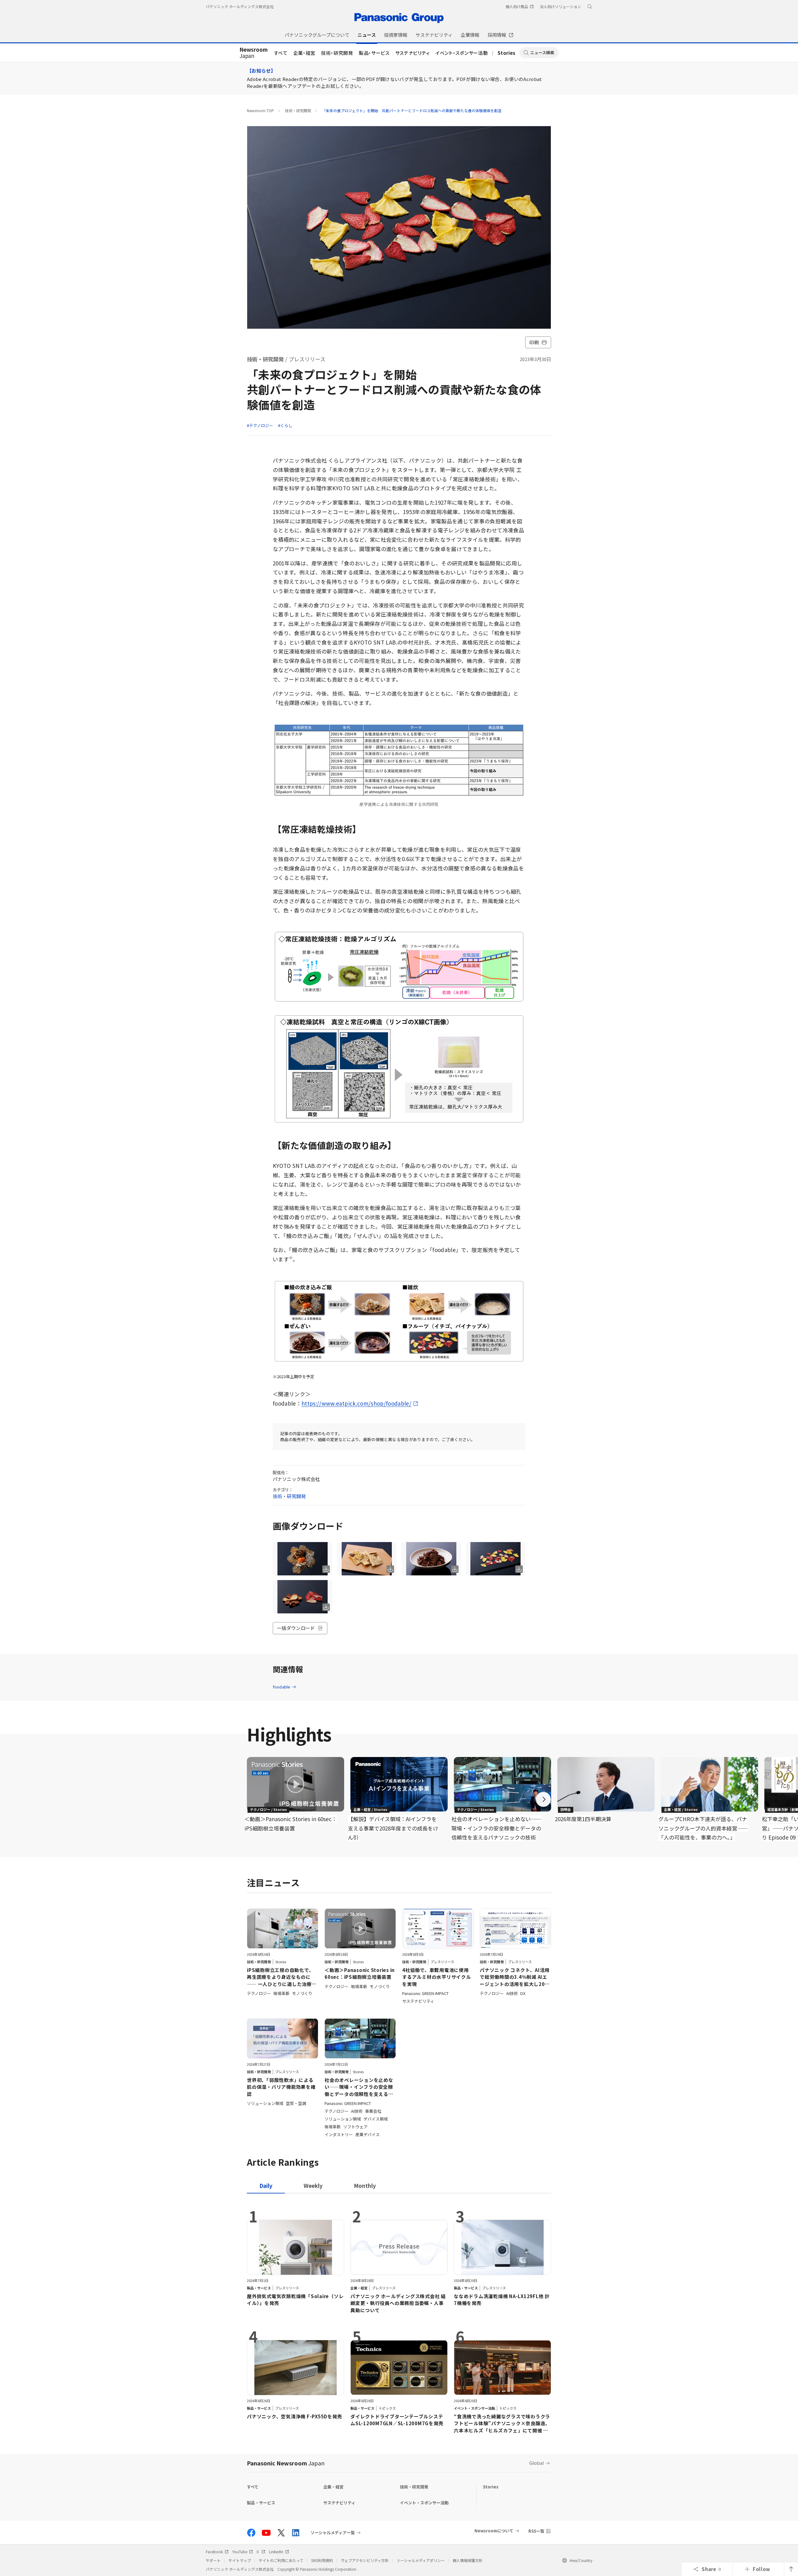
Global (537, 2463)
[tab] (313, 2186)
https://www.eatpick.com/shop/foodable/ (356, 1403)
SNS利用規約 (322, 2560)
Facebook (214, 2552)
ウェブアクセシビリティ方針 (365, 2560)
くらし (286, 425)
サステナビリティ (413, 53)
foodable (281, 1687)
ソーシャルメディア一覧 (333, 2533)
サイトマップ (240, 2560)
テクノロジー (261, 425)
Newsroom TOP (260, 110)
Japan (254, 53)
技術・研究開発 (337, 53)
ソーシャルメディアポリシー (421, 2560)
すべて (281, 53)
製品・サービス (374, 53)
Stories (507, 53)
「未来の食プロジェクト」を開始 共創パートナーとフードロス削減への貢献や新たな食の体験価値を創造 (412, 110)
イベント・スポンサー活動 (462, 53)
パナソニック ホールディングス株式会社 (240, 6)
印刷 (534, 342)
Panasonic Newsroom (286, 2463)
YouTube (240, 2552)
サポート (213, 2560)
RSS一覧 (536, 2531)
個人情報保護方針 (468, 2560)
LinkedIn (276, 2552)
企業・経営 (304, 53)
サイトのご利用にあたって (281, 2560)
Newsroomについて (494, 2531)
